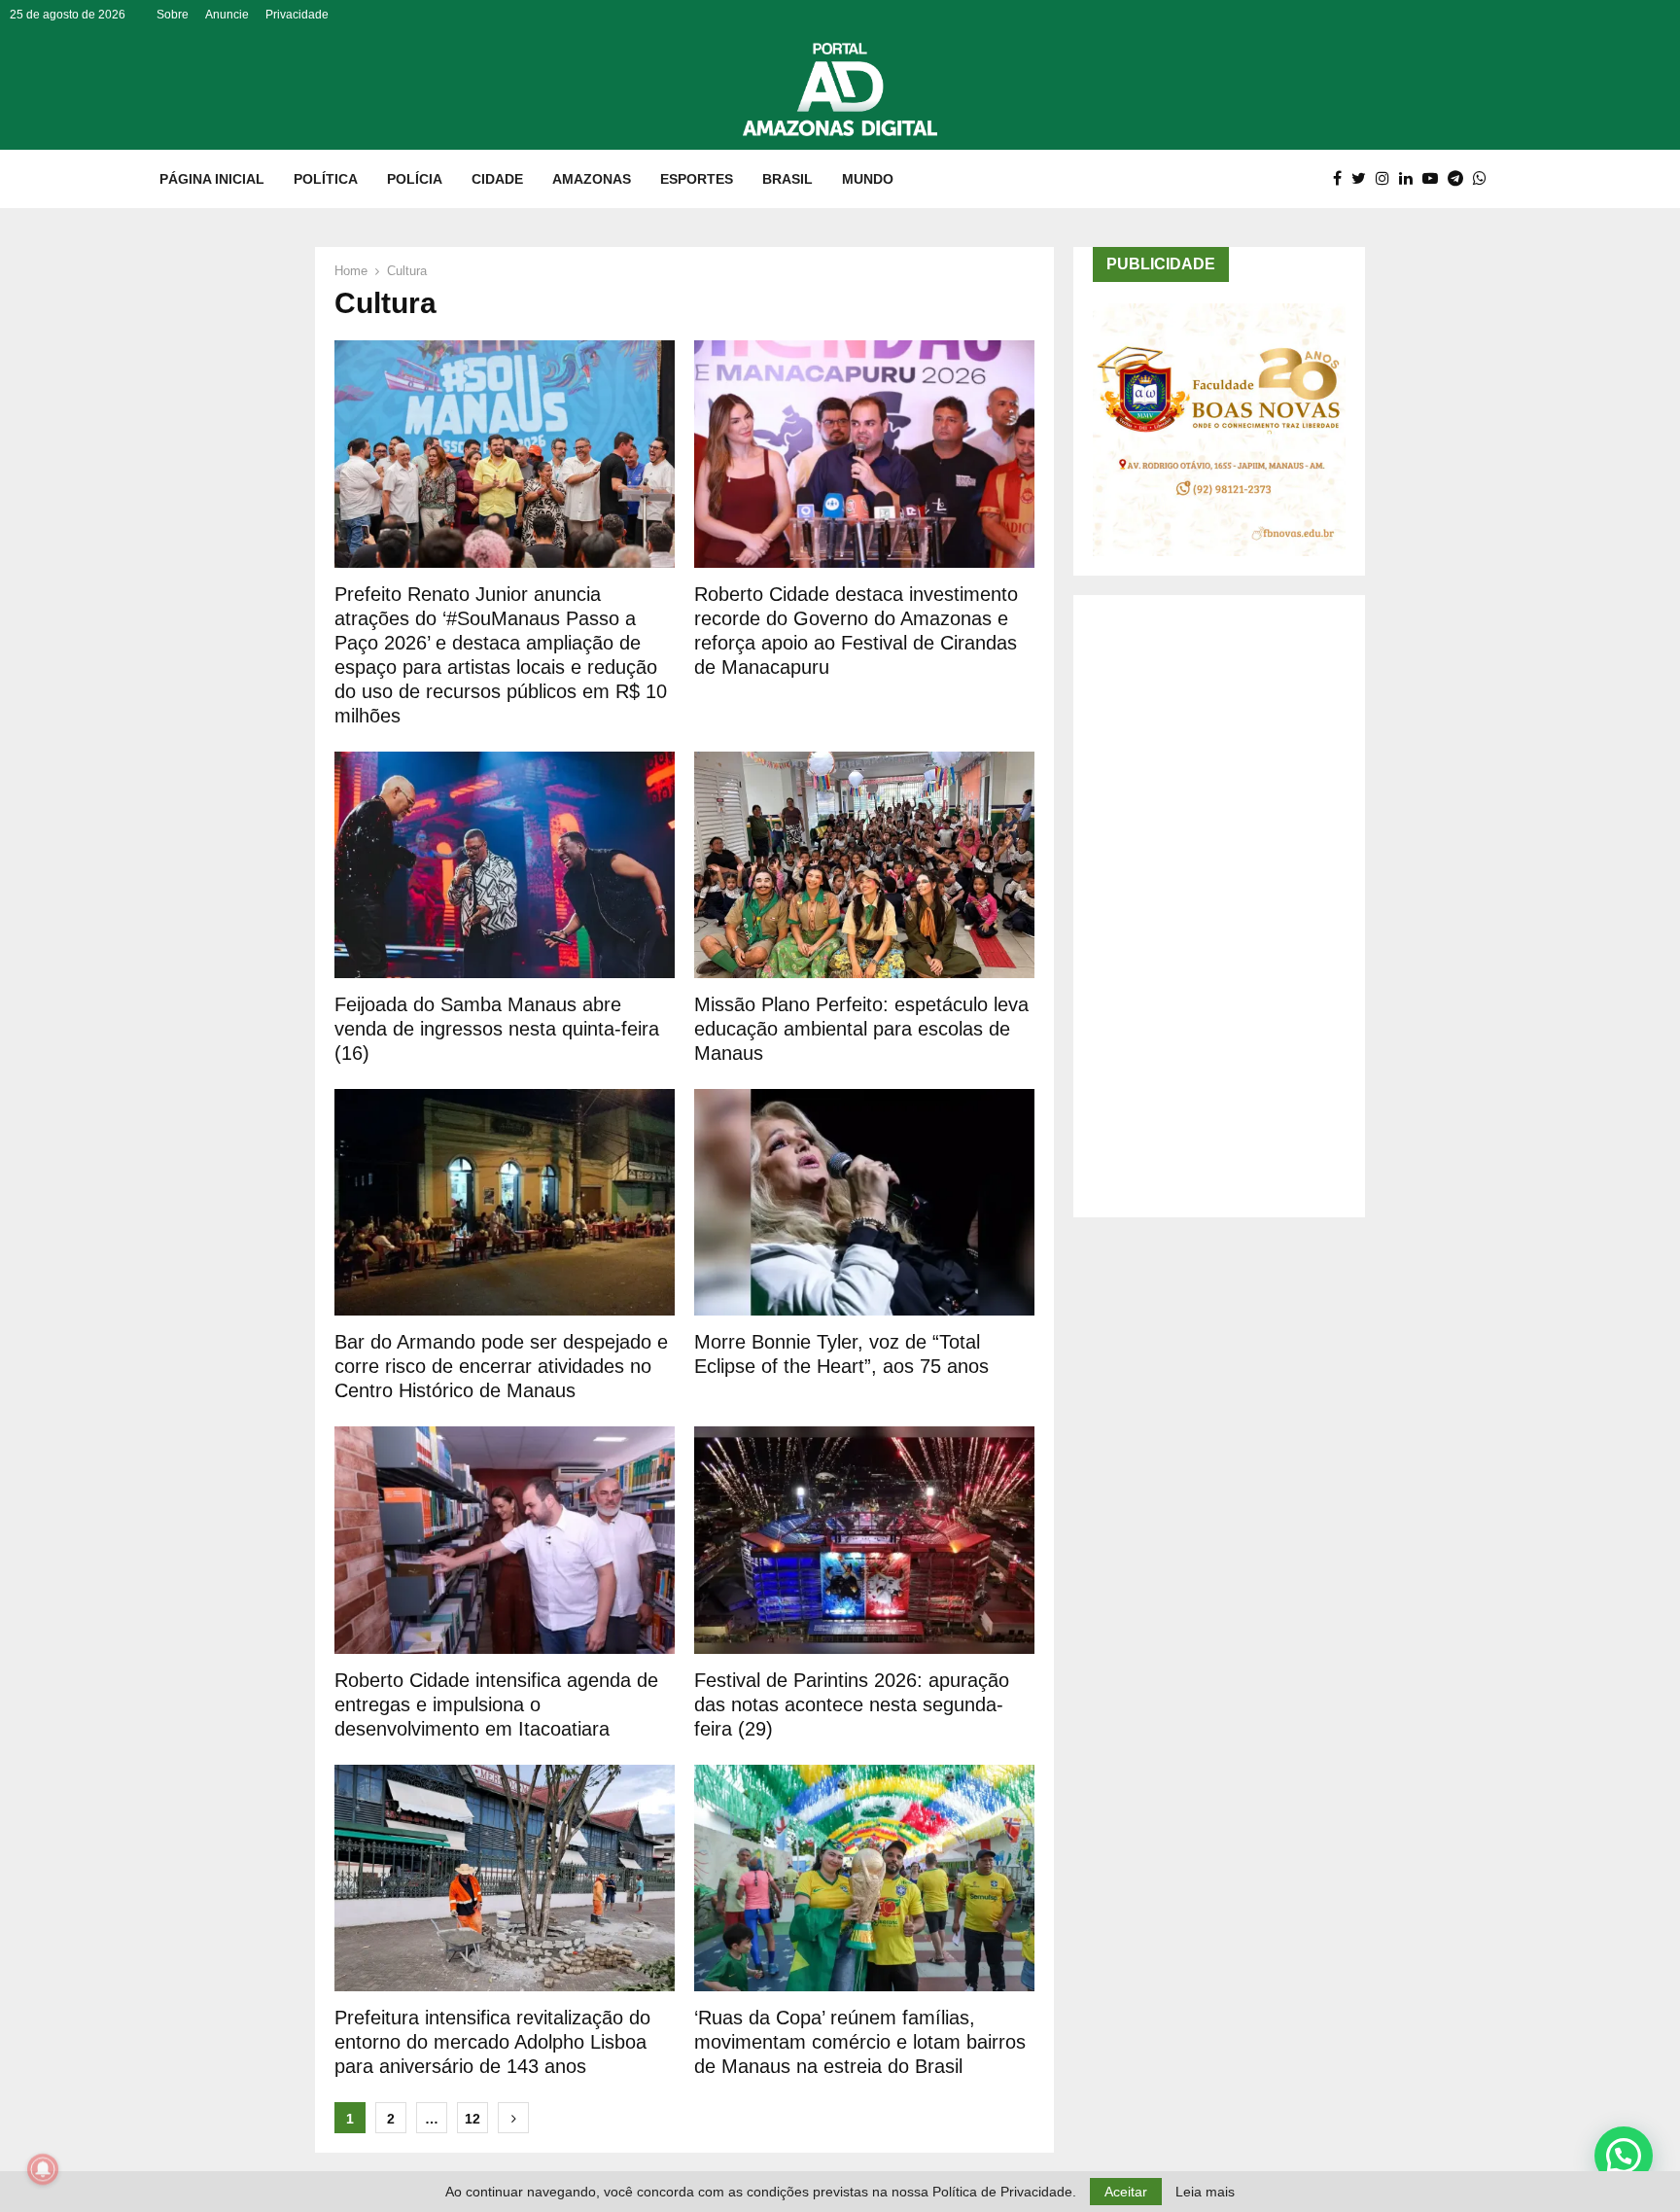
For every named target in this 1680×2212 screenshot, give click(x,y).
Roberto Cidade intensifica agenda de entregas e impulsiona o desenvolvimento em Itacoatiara (496, 1704)
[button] (1624, 2156)
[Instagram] (1387, 179)
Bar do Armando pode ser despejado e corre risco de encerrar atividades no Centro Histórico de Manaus (501, 1366)
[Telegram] (1460, 179)
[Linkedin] (1411, 179)
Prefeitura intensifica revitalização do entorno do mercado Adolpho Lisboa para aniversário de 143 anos (492, 2042)
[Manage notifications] (43, 2169)
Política (326, 179)
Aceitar (1126, 2192)
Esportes (697, 179)
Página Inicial (212, 179)
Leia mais (1205, 2192)
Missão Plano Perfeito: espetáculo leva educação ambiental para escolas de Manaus (861, 1029)
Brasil (787, 179)
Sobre (173, 15)
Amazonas (592, 179)
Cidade (497, 179)
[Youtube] (1435, 179)
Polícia (415, 179)
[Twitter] (1364, 179)
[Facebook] (1342, 179)
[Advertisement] (1219, 906)
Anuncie (227, 15)
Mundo (868, 179)
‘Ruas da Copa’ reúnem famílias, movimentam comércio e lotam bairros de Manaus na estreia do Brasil (860, 2042)
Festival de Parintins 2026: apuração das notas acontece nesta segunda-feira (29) (852, 1704)
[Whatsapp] (1485, 179)
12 (472, 2119)
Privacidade (297, 15)
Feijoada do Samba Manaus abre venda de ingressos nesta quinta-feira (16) (497, 1029)
